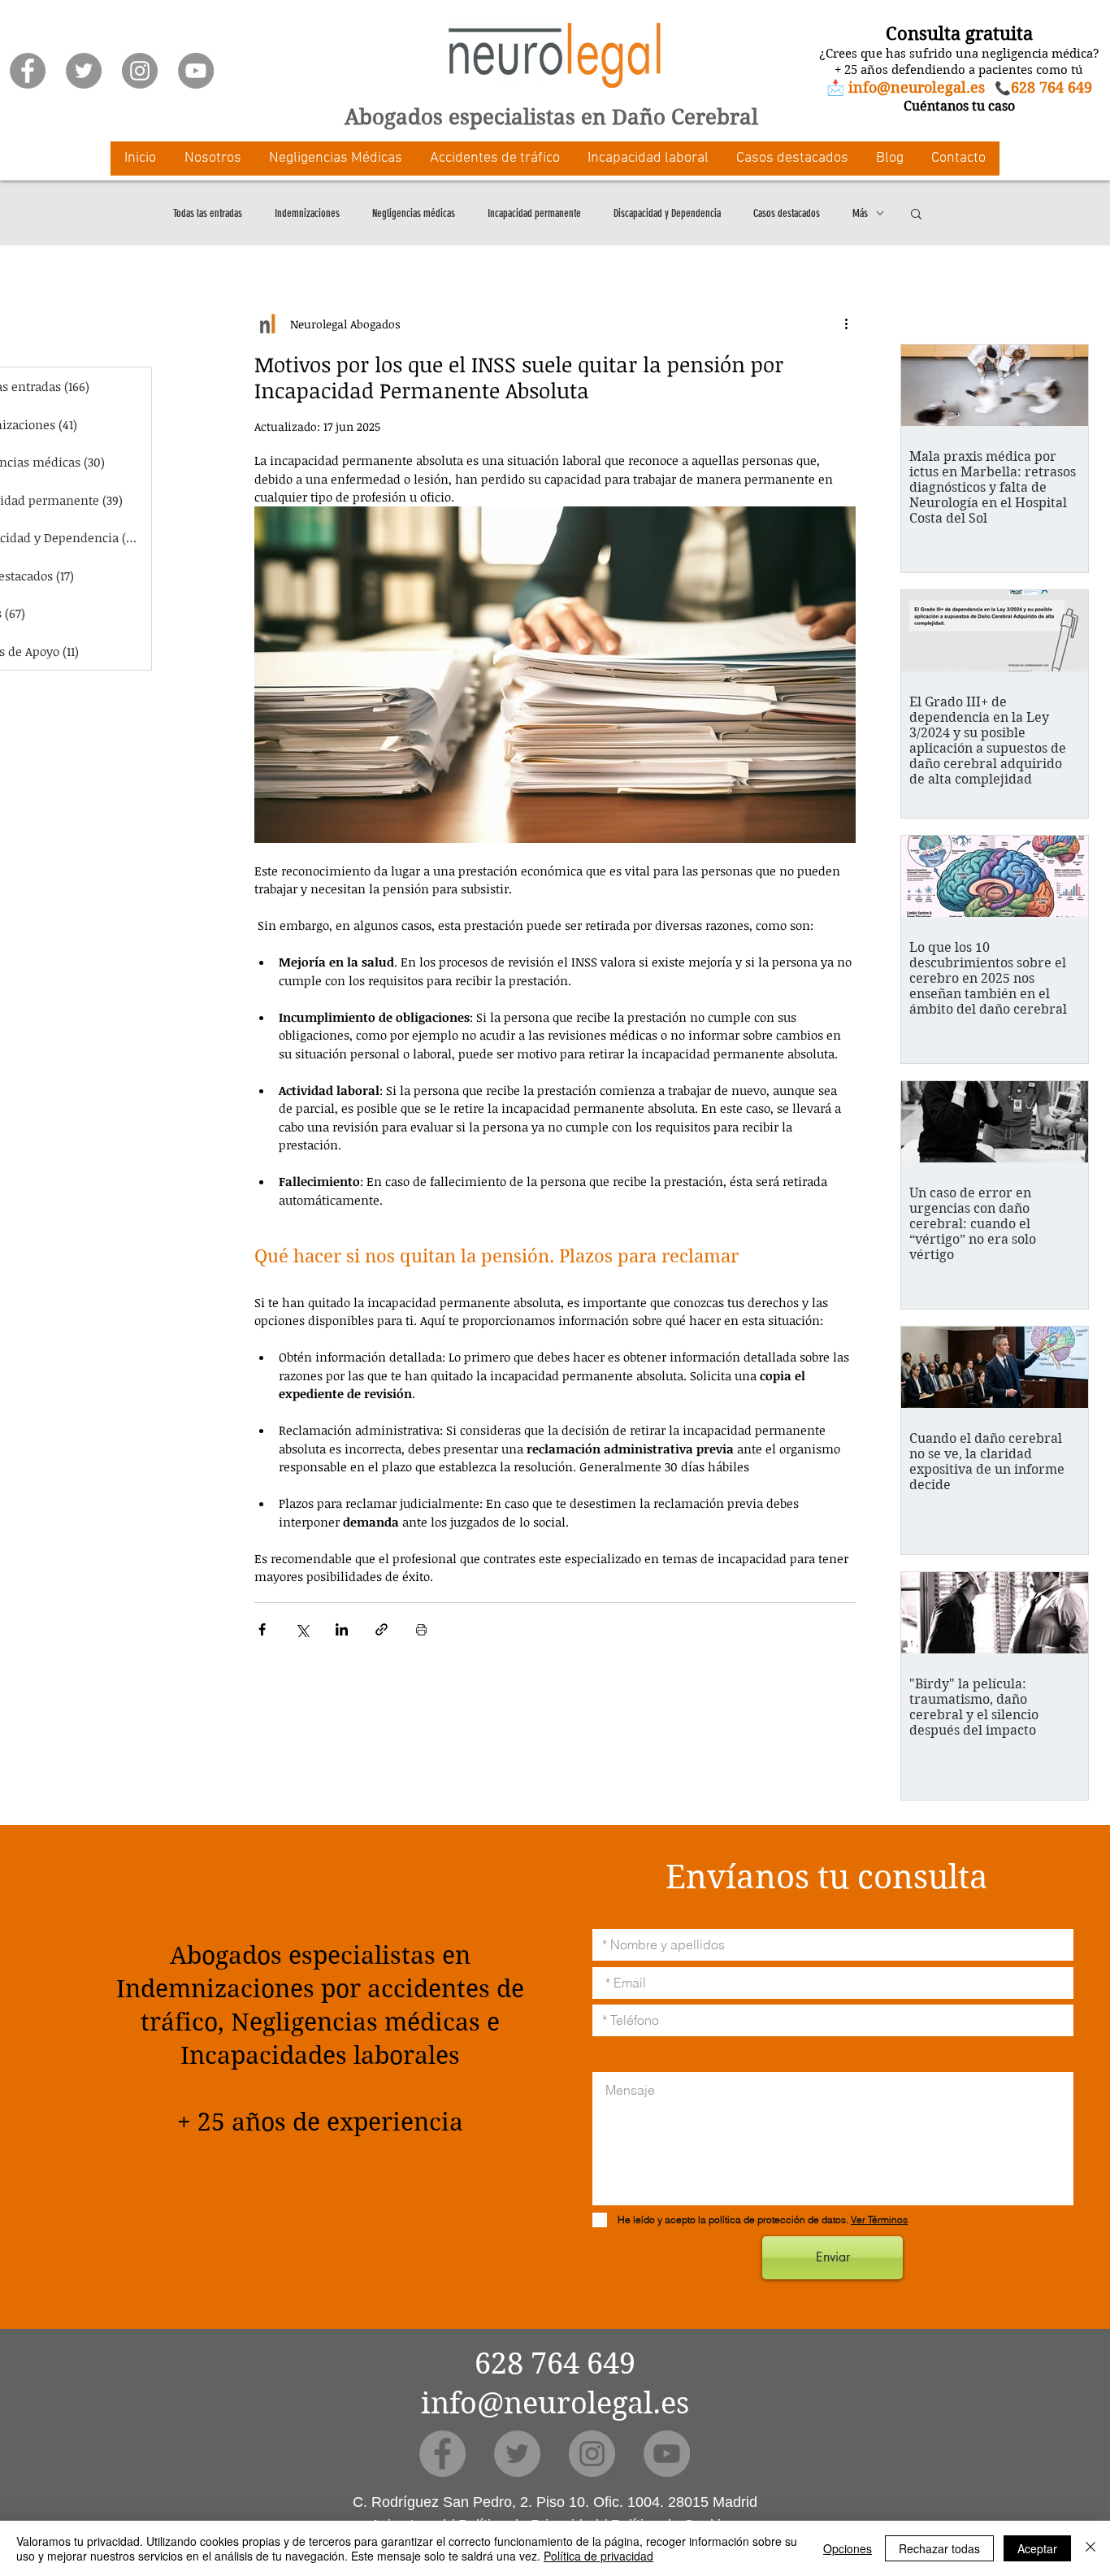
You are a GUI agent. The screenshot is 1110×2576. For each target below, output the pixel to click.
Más (860, 213)
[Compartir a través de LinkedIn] (342, 1629)
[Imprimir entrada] (421, 1629)
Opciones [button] (848, 2548)
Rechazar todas (939, 2548)
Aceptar (1037, 2548)
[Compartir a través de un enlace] (382, 1629)
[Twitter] (84, 71)
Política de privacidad (598, 2556)
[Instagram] (140, 71)
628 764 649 (555, 2363)
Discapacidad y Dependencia (667, 213)
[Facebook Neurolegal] (28, 71)
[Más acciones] (846, 324)
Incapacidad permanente (534, 213)
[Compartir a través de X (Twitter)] (302, 1629)
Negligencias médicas (414, 213)
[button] (212, 159)
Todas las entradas (208, 213)
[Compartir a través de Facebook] (262, 1629)
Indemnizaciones (307, 213)
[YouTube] (196, 71)
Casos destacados (787, 213)
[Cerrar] (1090, 2548)
